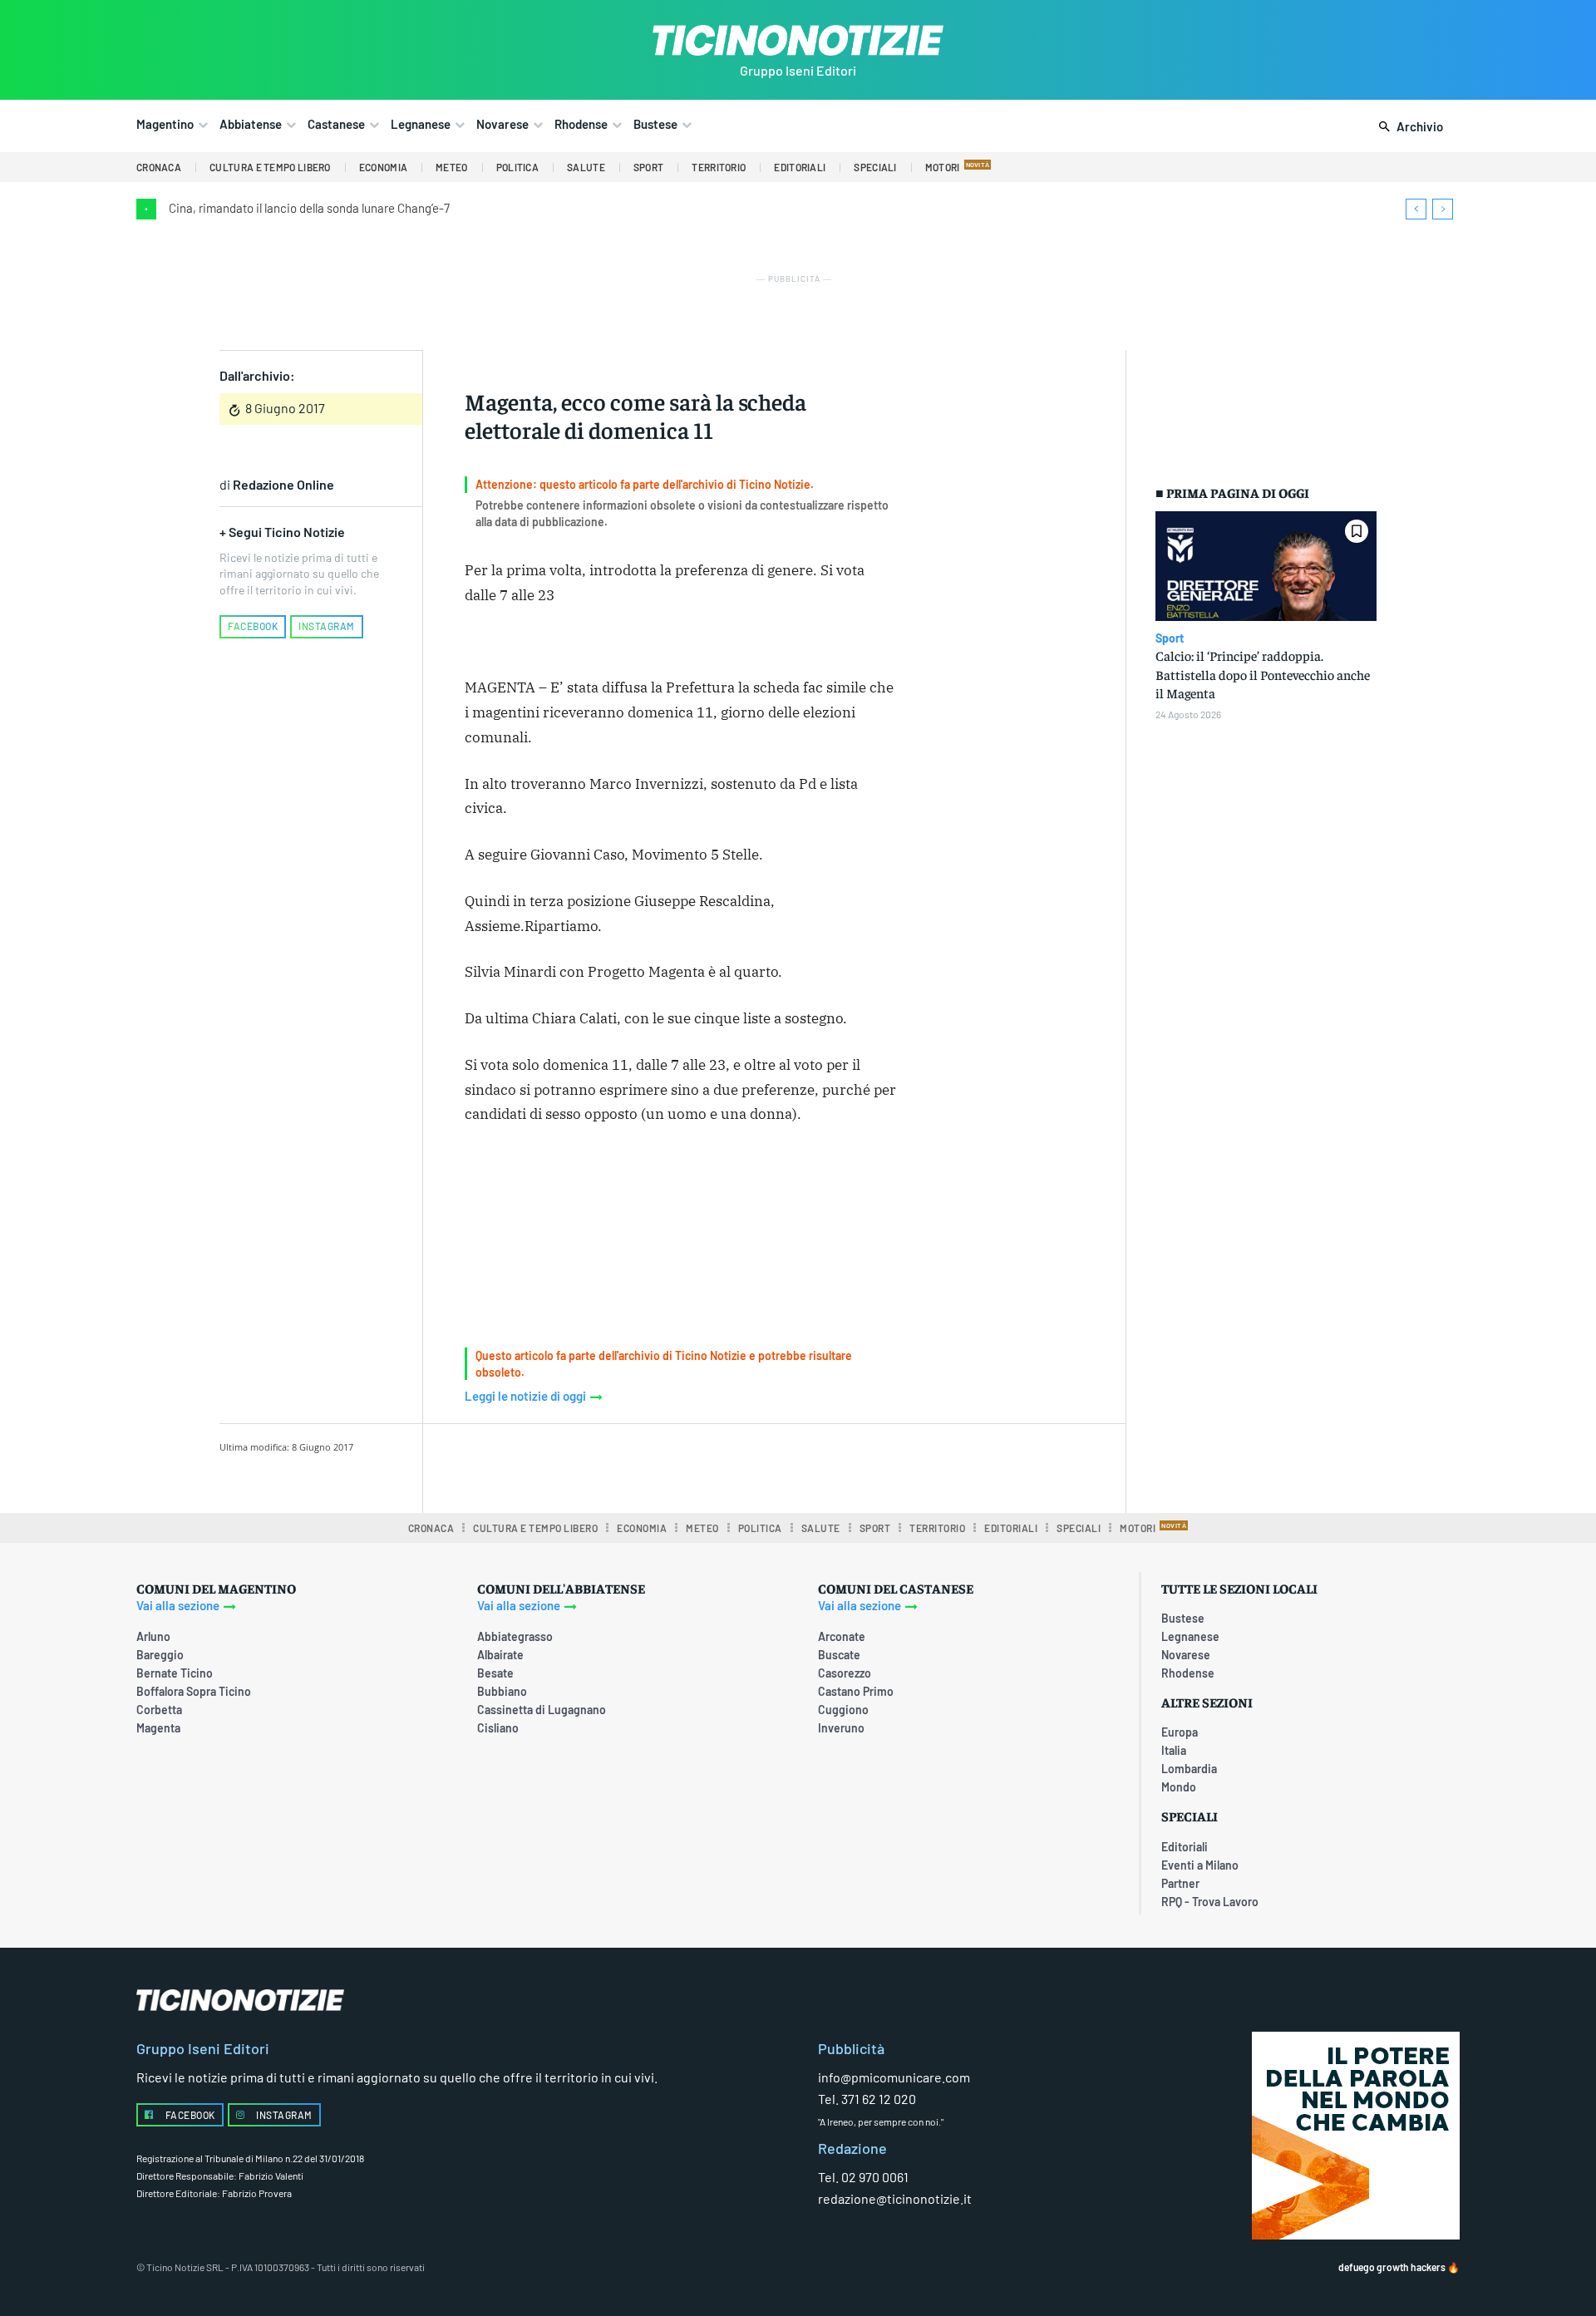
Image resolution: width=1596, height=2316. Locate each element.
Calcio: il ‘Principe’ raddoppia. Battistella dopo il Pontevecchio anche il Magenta (1263, 674)
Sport (1170, 638)
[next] (1443, 209)
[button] (1408, 127)
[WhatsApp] (712, 1466)
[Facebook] (598, 1466)
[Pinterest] (674, 1466)
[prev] (1416, 209)
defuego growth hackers (1392, 2267)
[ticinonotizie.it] (798, 40)
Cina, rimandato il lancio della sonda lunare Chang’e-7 (309, 208)
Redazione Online (283, 484)
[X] (636, 1466)
